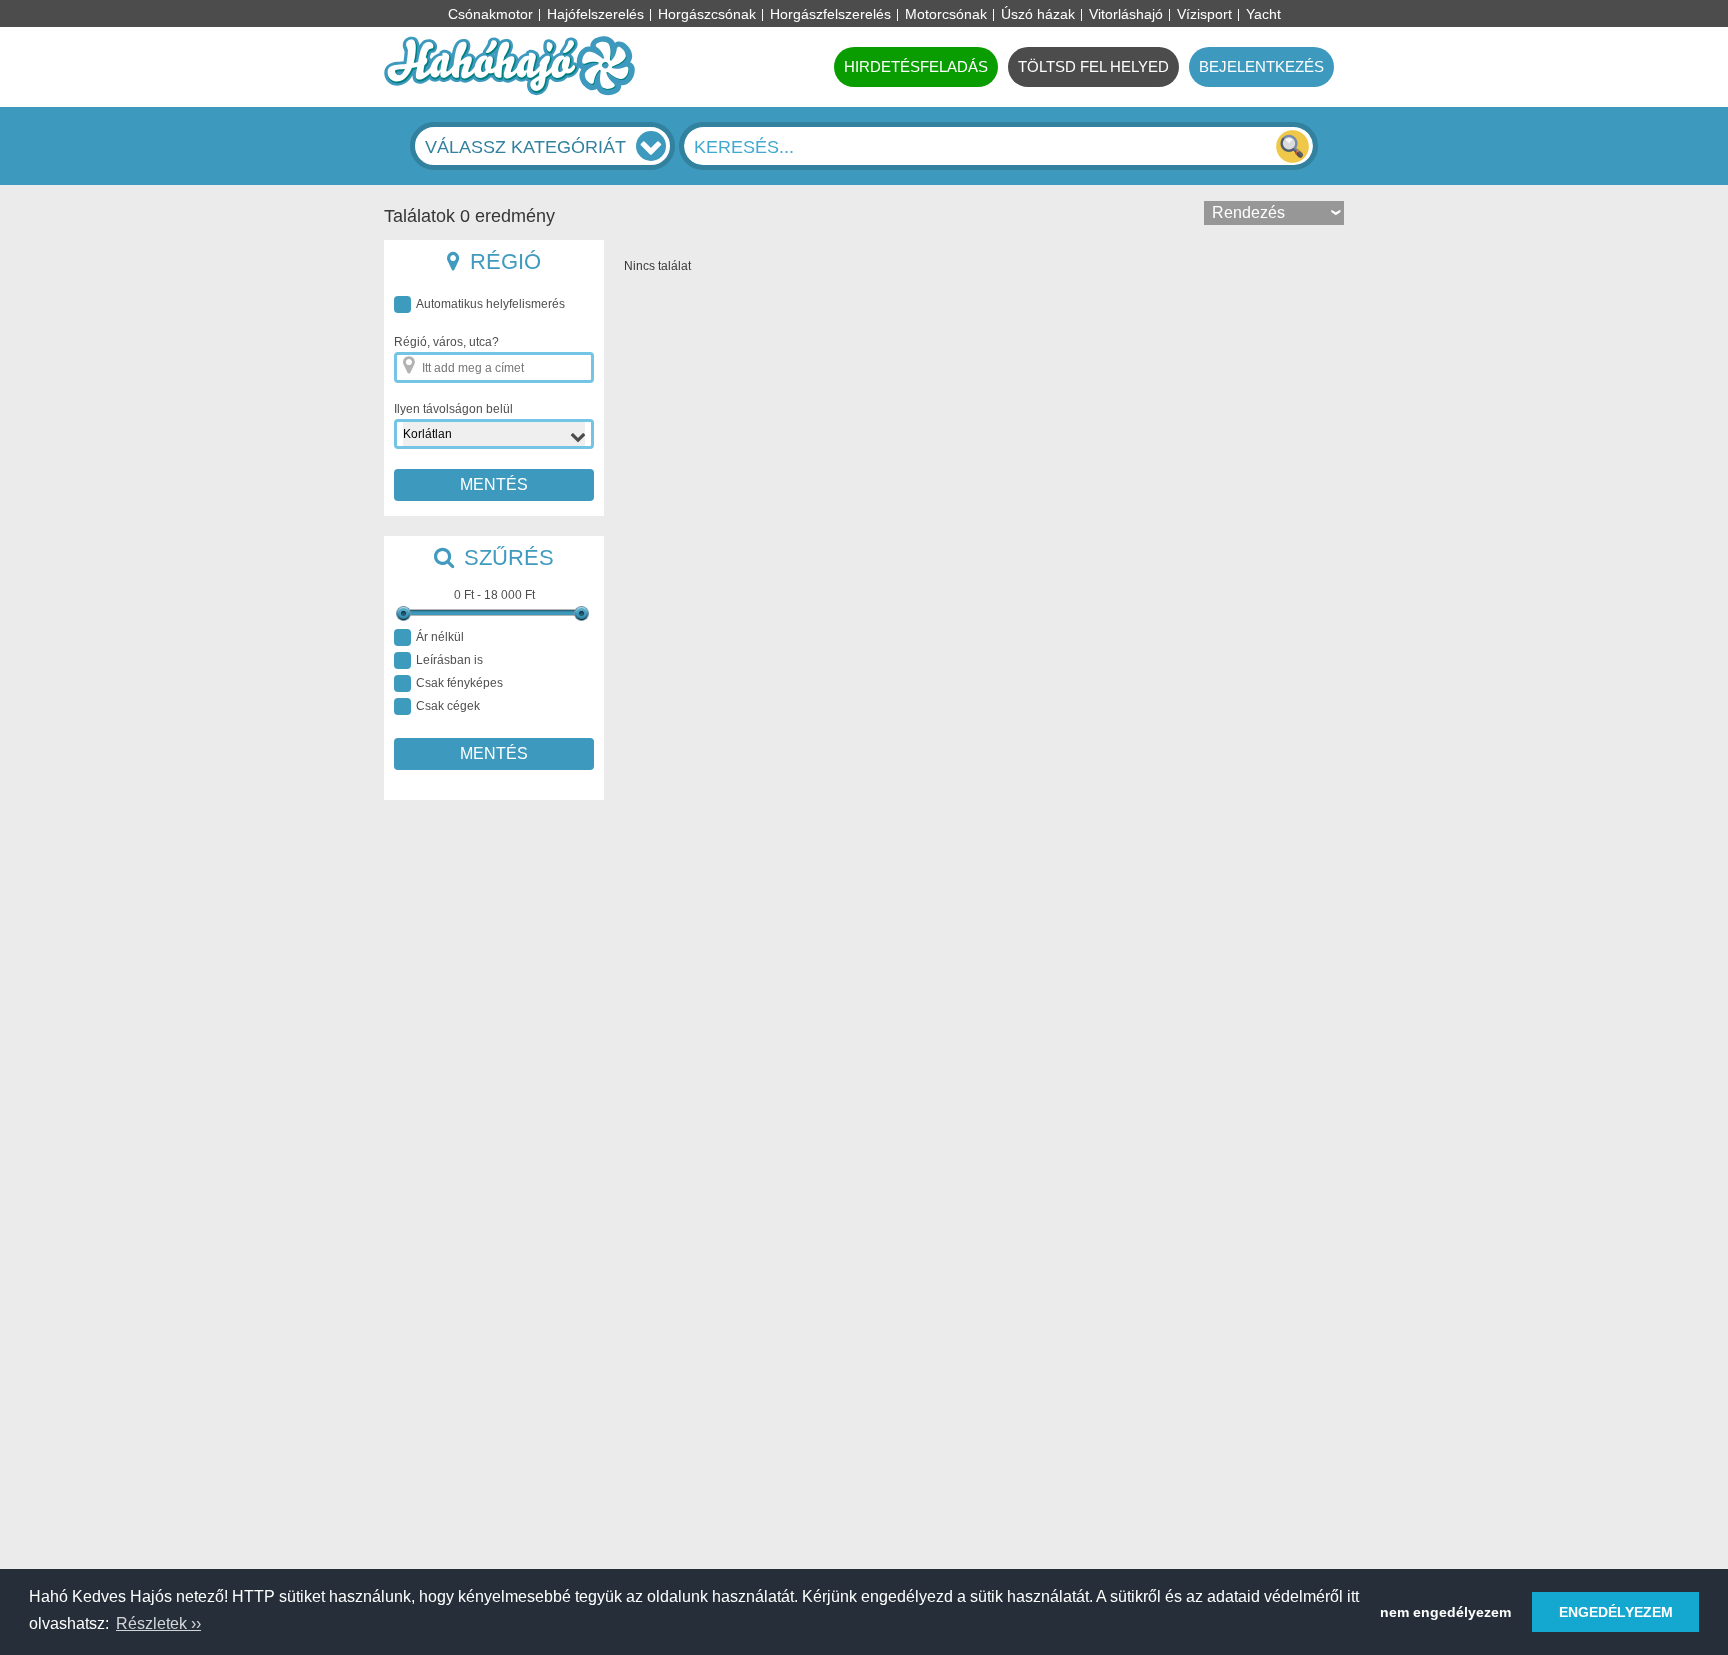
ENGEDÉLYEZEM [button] (1616, 1612)
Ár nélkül (440, 637)
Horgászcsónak (707, 14)
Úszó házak (1038, 14)
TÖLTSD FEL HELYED (1093, 66)
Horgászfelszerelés (830, 14)
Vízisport (1204, 14)
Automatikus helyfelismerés (490, 304)
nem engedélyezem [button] (1445, 1612)
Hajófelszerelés (595, 14)
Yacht (1263, 14)
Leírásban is (449, 660)
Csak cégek (448, 706)
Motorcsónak (946, 14)
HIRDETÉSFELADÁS (916, 66)
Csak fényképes (459, 683)
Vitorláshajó (1126, 14)
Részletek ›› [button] (158, 1623)
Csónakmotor (490, 14)
